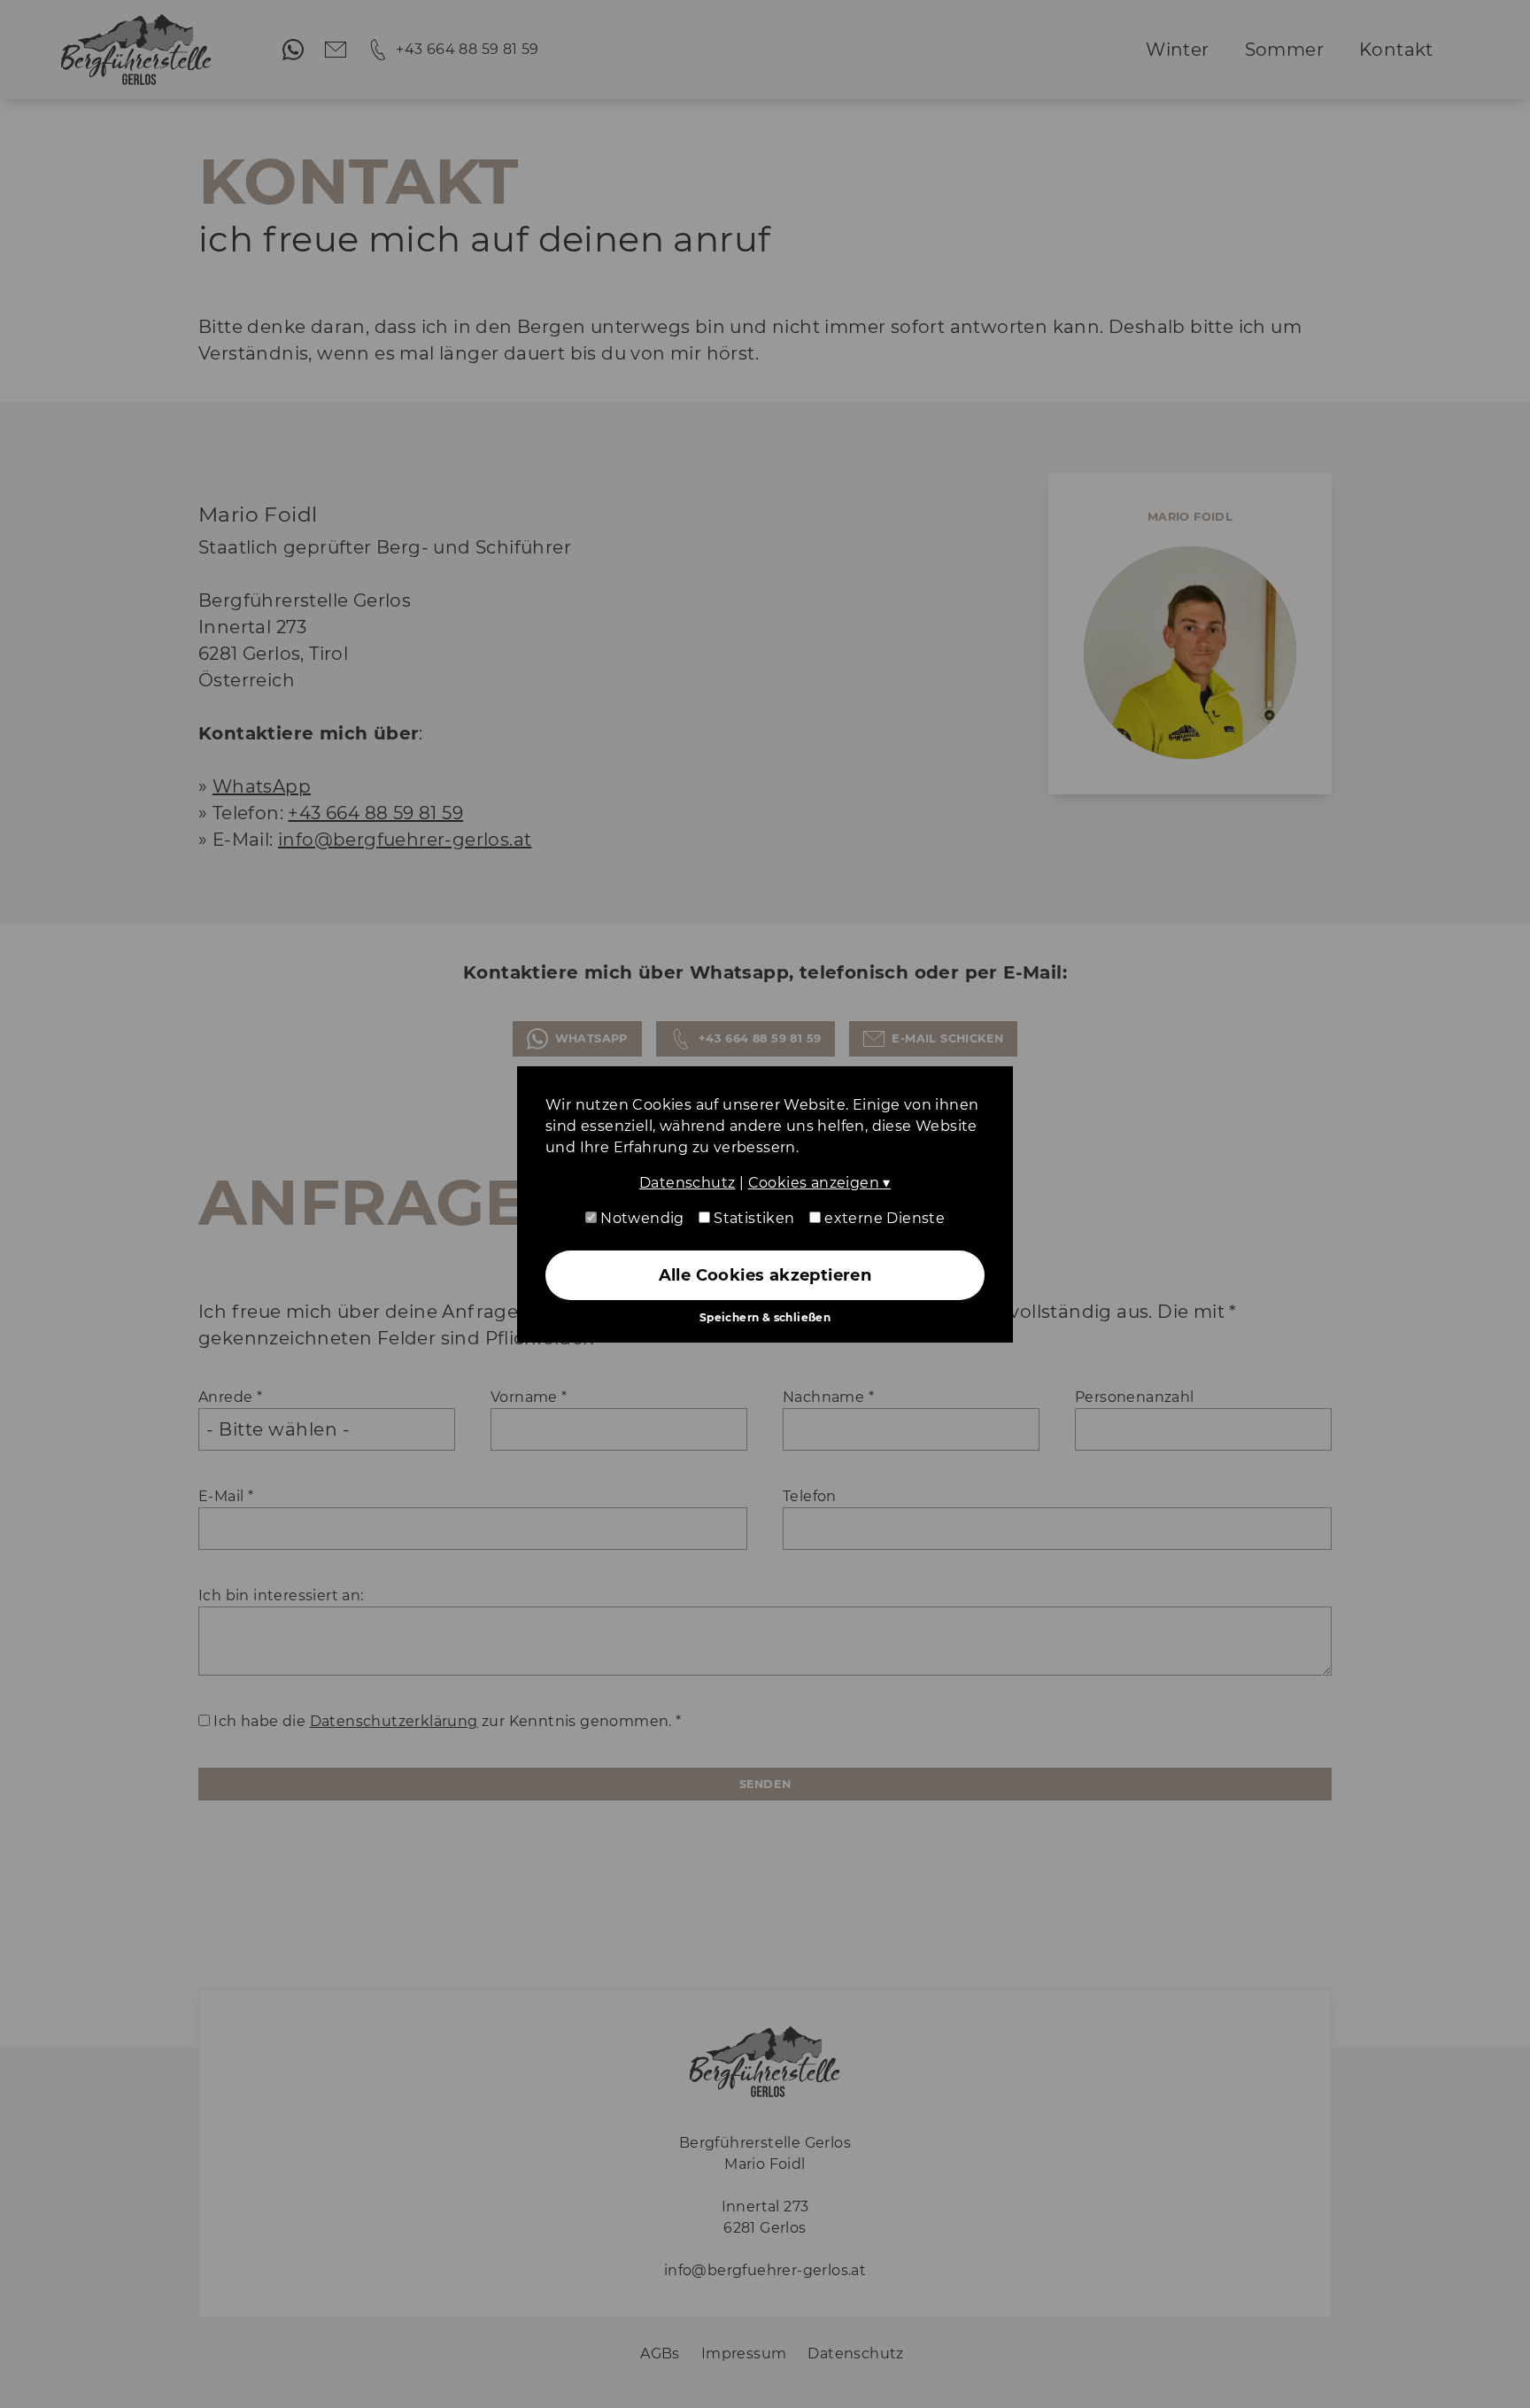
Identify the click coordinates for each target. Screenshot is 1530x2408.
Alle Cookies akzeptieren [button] (765, 1275)
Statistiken (753, 1218)
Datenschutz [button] (687, 1183)
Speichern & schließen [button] (765, 1317)
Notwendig (641, 1218)
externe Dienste (883, 1218)
